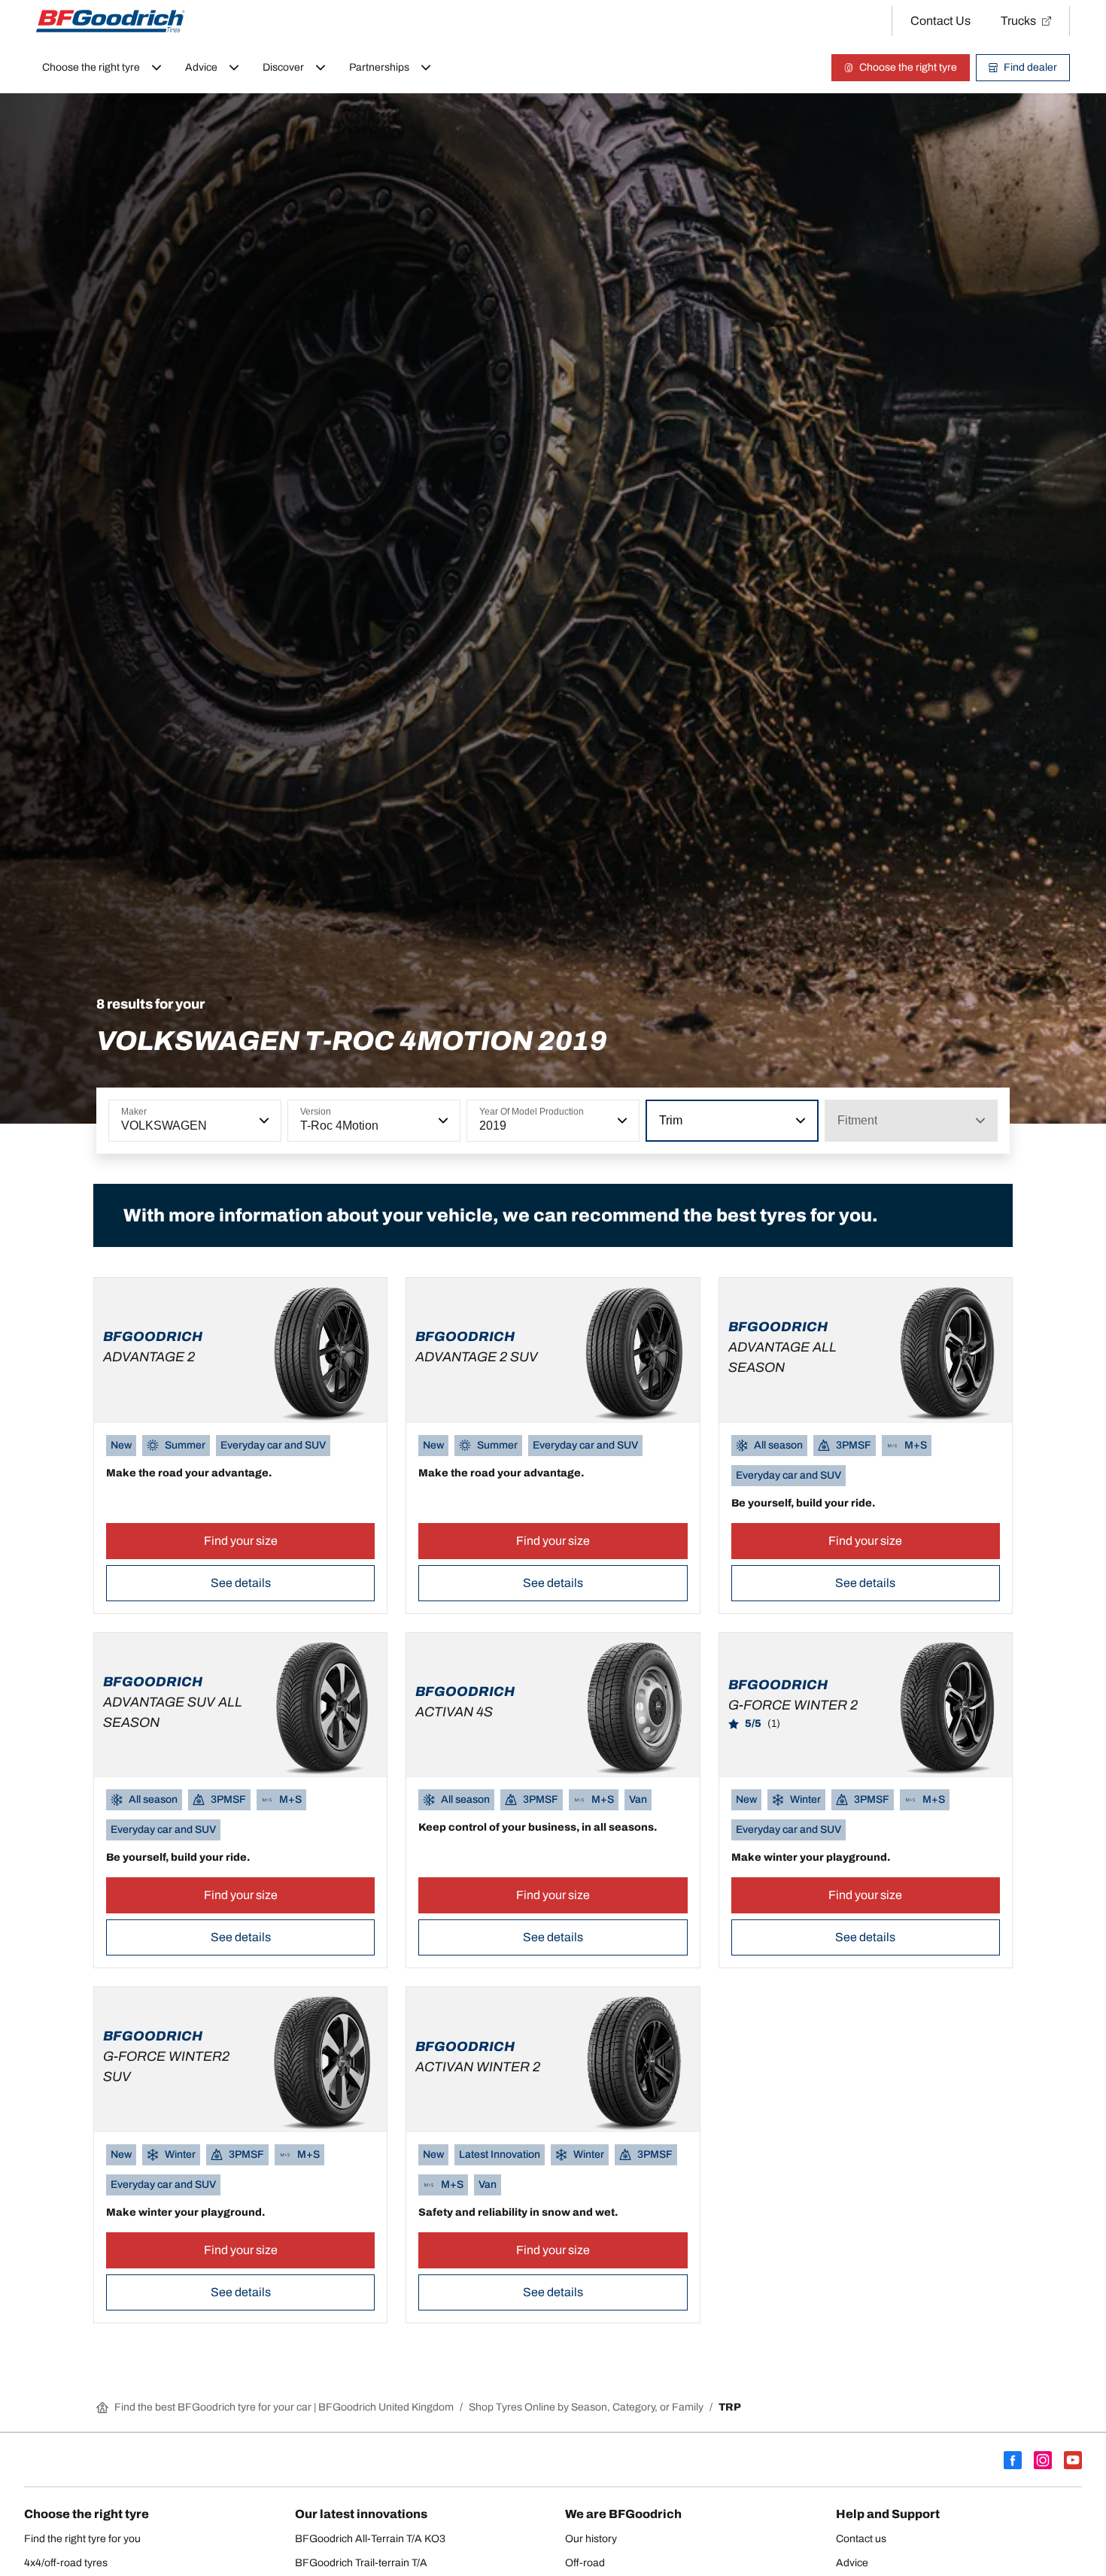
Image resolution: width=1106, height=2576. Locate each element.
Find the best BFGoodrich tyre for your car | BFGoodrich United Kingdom (284, 2407)
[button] (263, 1121)
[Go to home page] (111, 21)
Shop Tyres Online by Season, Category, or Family (586, 2407)
